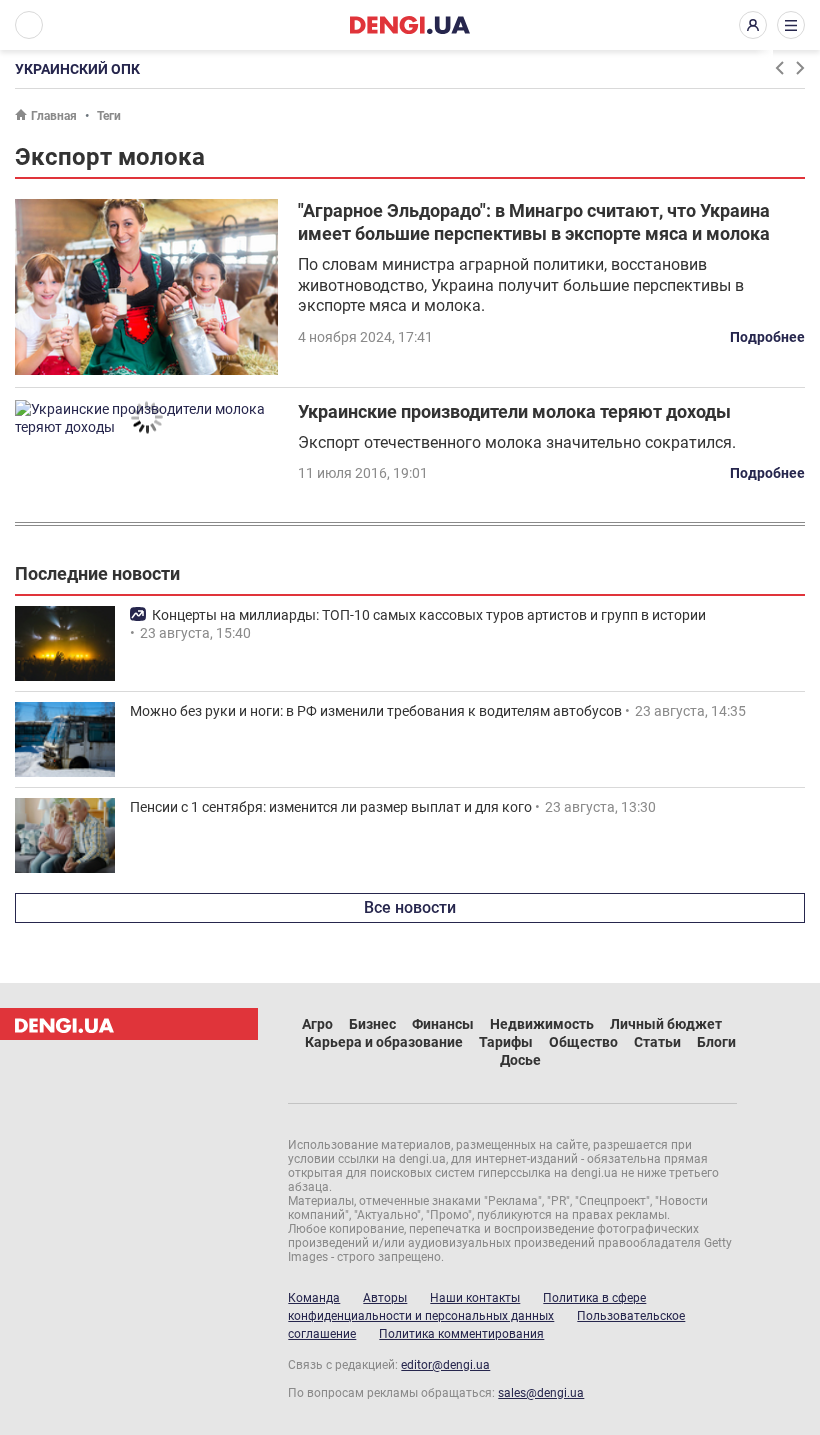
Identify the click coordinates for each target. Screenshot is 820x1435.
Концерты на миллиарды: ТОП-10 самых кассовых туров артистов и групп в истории (429, 615)
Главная (54, 116)
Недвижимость (542, 1024)
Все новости (410, 907)
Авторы (385, 1298)
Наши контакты (475, 1298)
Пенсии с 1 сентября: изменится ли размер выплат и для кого (331, 807)
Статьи (657, 1042)
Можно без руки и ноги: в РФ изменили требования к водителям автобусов (376, 711)
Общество (583, 1042)
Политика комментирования (461, 1334)
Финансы (443, 1024)
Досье (520, 1060)
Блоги (716, 1042)
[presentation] (779, 68)
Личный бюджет (666, 1024)
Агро (317, 1024)
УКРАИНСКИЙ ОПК (77, 69)
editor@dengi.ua (445, 1365)
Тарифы (506, 1042)
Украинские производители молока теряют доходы (514, 411)
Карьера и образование (384, 1042)
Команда (314, 1298)
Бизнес (372, 1024)
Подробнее (767, 337)
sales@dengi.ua (541, 1393)
